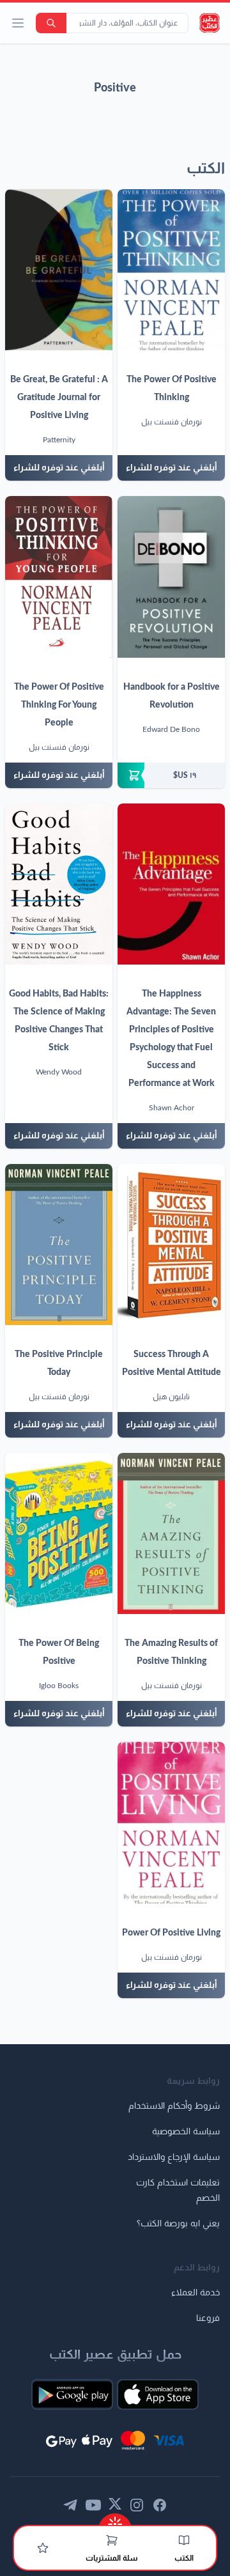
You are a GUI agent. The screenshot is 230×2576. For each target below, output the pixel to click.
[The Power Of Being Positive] (59, 1533)
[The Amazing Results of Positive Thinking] (171, 1533)
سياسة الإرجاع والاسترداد (174, 2157)
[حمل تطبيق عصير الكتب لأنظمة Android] (72, 2394)
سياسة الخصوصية (186, 2132)
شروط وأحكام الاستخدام (174, 2106)
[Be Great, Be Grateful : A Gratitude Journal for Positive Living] (59, 270)
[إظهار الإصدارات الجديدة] (115, 2520)
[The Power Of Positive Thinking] (171, 270)
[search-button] (51, 23)
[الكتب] (184, 2540)
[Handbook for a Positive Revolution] (171, 577)
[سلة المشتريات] (112, 2540)
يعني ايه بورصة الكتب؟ (178, 2224)
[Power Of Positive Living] (171, 1822)
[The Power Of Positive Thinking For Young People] (59, 577)
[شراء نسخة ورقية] (171, 775)
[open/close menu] (18, 23)
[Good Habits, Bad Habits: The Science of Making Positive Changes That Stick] (59, 884)
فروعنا (208, 2318)
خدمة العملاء (195, 2293)
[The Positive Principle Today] (59, 1245)
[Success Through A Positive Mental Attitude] (171, 1245)
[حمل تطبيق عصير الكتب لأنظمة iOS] (158, 2394)
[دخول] (43, 2548)
